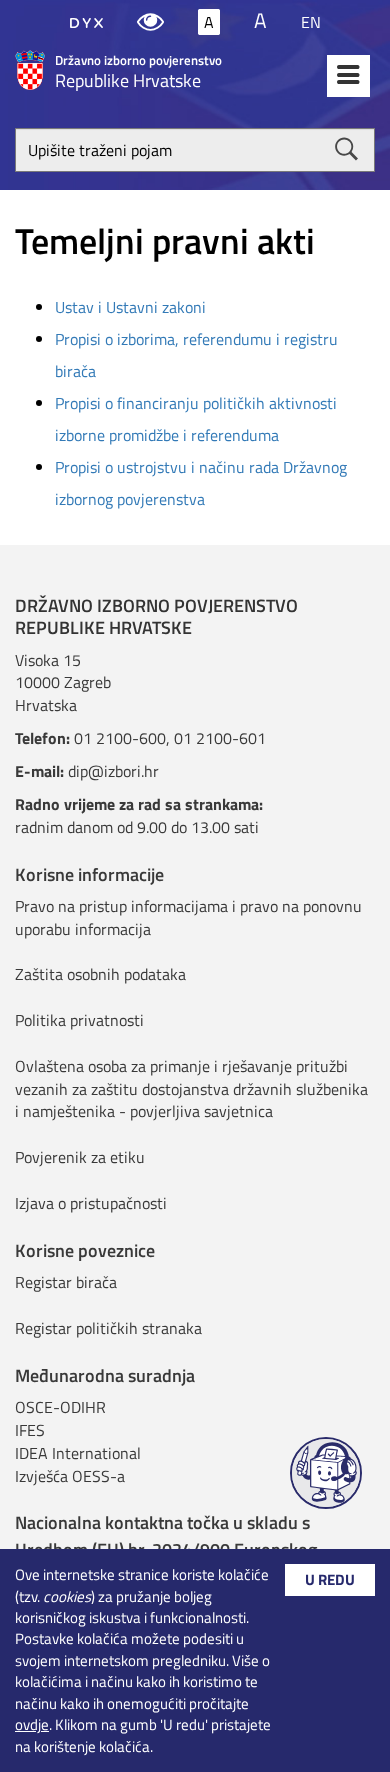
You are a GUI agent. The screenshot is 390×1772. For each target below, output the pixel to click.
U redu (330, 1579)
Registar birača (66, 1282)
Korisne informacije (89, 874)
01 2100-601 (220, 738)
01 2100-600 (120, 738)
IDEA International (78, 1453)
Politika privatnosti (79, 1020)
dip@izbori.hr (113, 771)
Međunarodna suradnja (105, 1375)
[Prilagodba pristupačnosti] (150, 22)
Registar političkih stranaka (108, 1328)
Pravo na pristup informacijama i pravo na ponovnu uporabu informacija (188, 917)
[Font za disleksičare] (86, 22)
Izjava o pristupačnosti (91, 1203)
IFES (30, 1430)
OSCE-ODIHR (60, 1407)
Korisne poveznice (85, 1250)
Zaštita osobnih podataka (100, 974)
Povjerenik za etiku (80, 1157)
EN (311, 22)
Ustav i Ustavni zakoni (130, 307)
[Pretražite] (346, 149)
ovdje (32, 1724)
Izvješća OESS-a (70, 1476)
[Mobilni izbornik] (348, 76)
